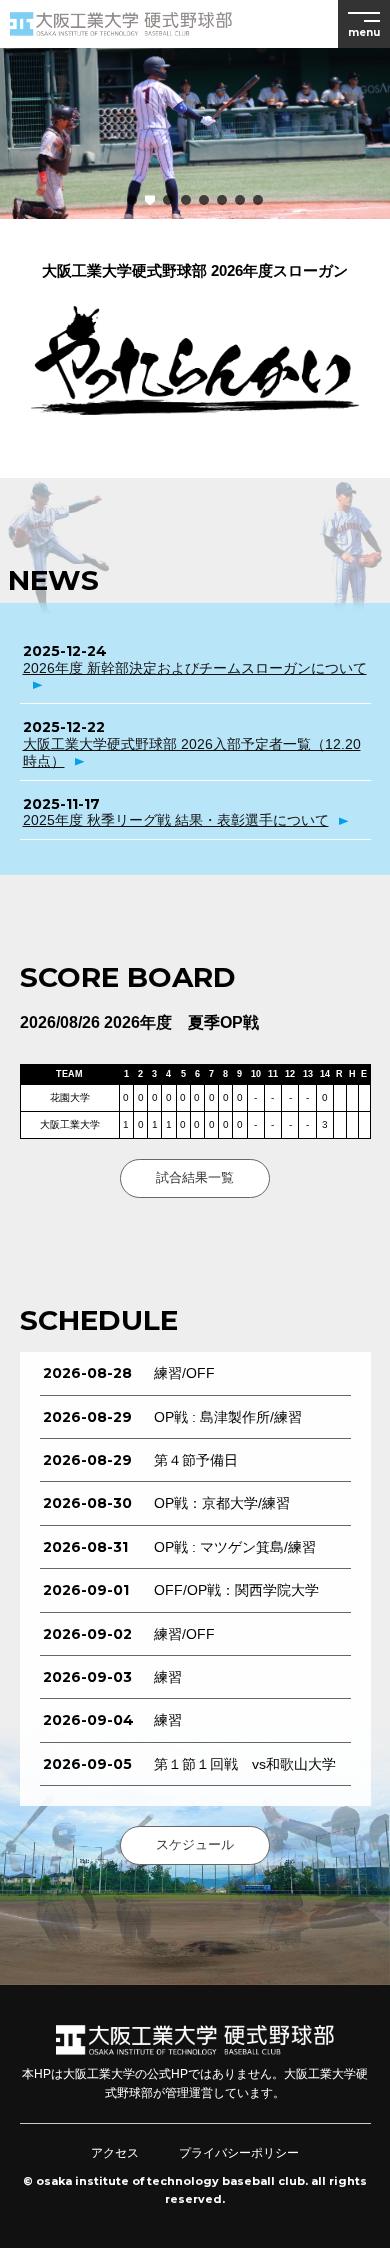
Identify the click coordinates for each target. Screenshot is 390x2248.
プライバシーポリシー (239, 2153)
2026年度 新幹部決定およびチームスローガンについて (195, 668)
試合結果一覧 (195, 1177)
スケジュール (195, 1844)
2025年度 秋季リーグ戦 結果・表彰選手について (176, 820)
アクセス (115, 2153)
